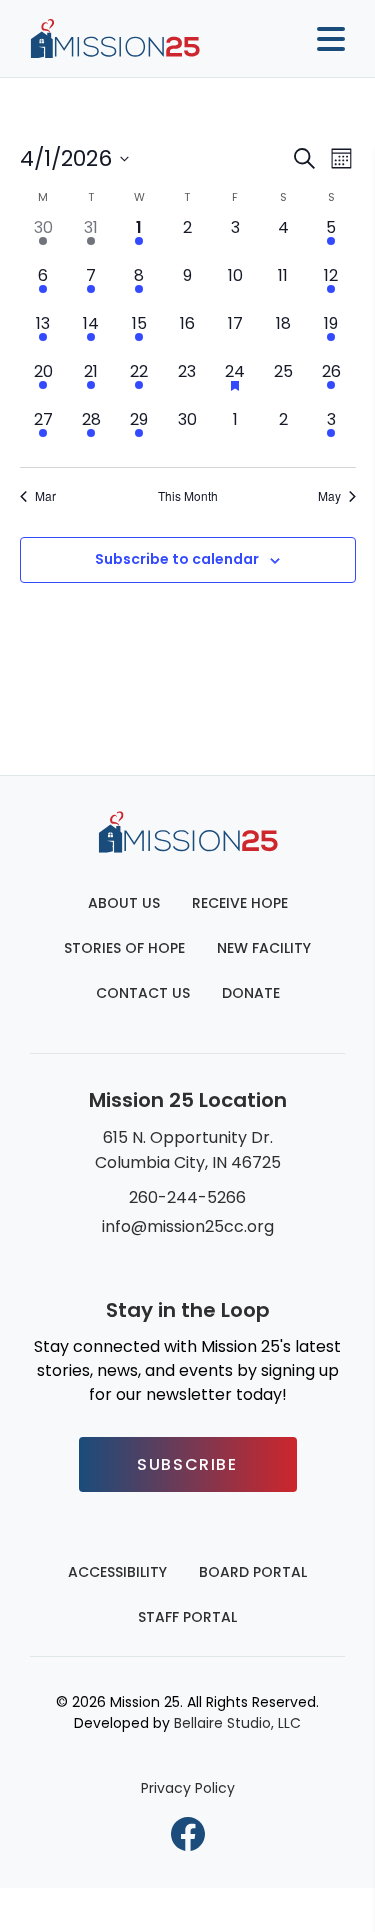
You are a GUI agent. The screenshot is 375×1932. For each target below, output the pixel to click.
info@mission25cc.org (188, 1226)
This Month (188, 496)
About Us (124, 903)
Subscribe (187, 1464)
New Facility (264, 948)
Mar (45, 496)
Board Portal (253, 1572)
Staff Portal (187, 1617)
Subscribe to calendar (177, 559)
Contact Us (143, 993)
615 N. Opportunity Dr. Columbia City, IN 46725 (188, 1150)
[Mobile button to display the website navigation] (323, 39)
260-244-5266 (187, 1197)
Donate (251, 993)
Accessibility (117, 1572)
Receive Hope (240, 903)
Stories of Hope (124, 948)
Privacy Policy (188, 1788)
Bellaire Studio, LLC (237, 1723)
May (329, 496)
